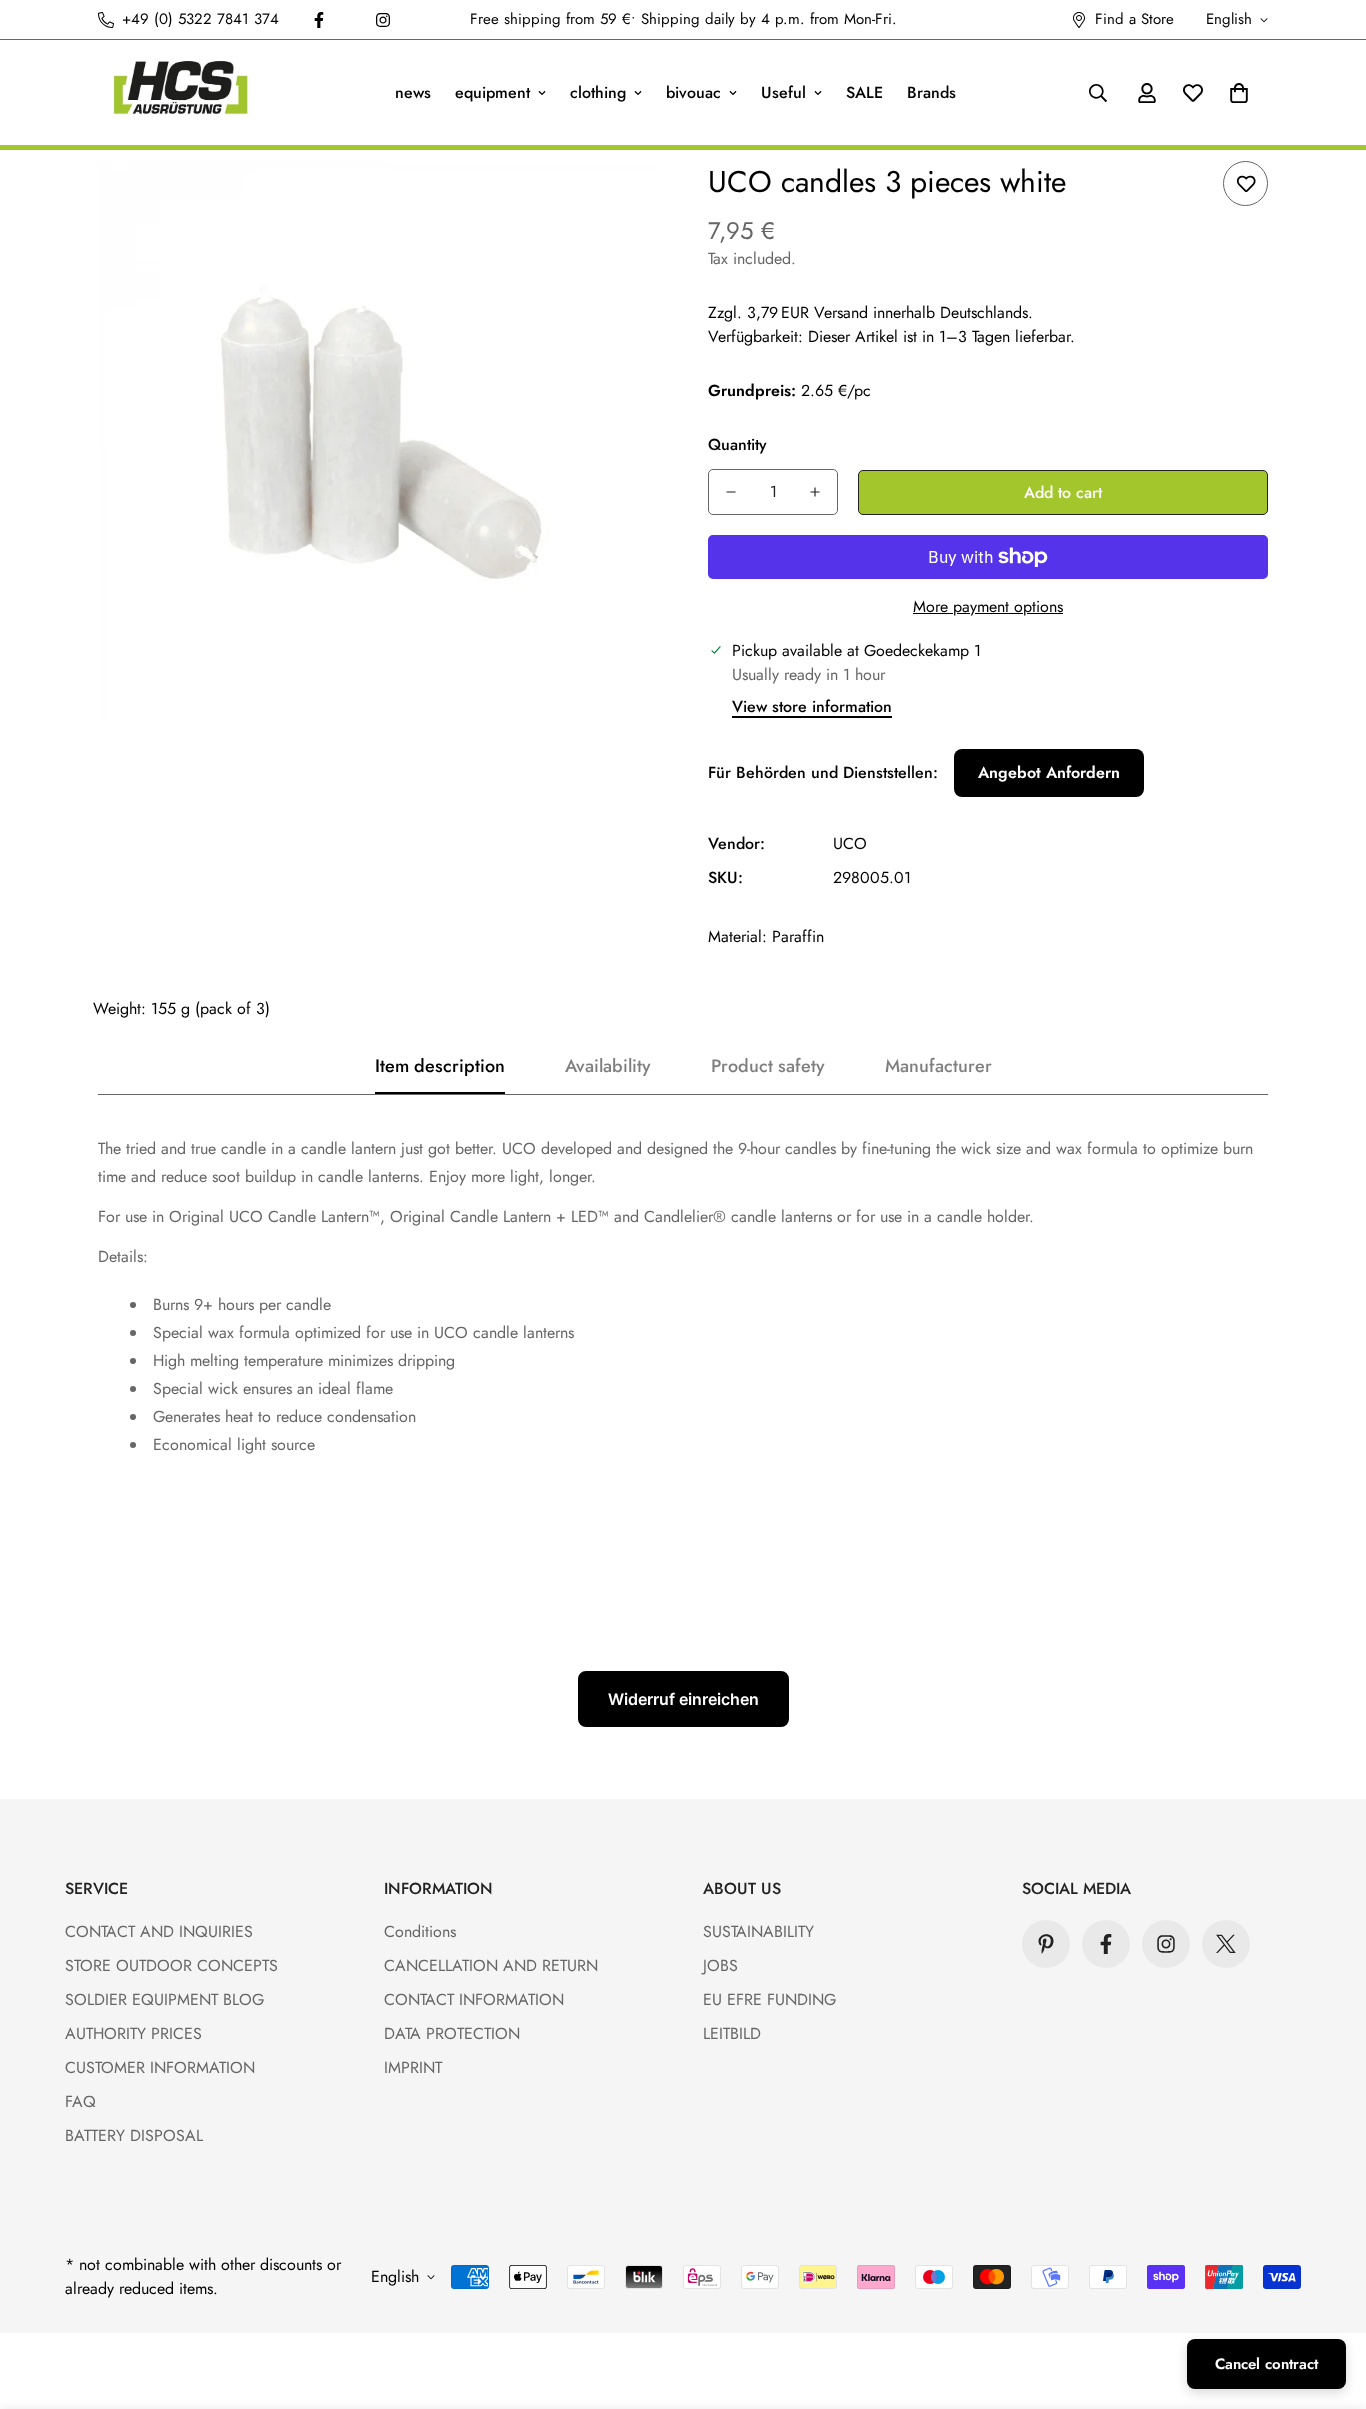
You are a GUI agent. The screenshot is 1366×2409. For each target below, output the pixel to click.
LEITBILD (732, 2033)
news (413, 92)
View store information (812, 706)
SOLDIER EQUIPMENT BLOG (164, 1999)
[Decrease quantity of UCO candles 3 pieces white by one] (731, 492)
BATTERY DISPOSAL (134, 2135)
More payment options (988, 606)
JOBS (720, 1965)
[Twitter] (1226, 1944)
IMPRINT (413, 2067)
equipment (492, 92)
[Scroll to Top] (1327, 2300)
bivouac (693, 92)
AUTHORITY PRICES (133, 2033)
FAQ (80, 2101)
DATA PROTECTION (452, 2033)
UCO (850, 843)
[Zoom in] (615, 203)
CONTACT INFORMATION (474, 1999)
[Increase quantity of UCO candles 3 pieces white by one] (815, 492)
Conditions (420, 1931)
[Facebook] (319, 20)
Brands (931, 92)
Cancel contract (1266, 2364)
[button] (1239, 93)
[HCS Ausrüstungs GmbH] (180, 92)
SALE (864, 92)
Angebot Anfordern (1049, 772)
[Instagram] (383, 20)
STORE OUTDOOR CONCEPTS (171, 1965)
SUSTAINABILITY (758, 1931)
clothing (598, 92)
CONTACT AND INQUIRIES (159, 1931)
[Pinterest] (1046, 1944)
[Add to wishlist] (1245, 183)
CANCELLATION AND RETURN (491, 1965)
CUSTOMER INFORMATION (160, 2067)
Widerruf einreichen (683, 1699)
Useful (783, 92)
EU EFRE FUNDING (769, 1999)
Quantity (737, 444)
